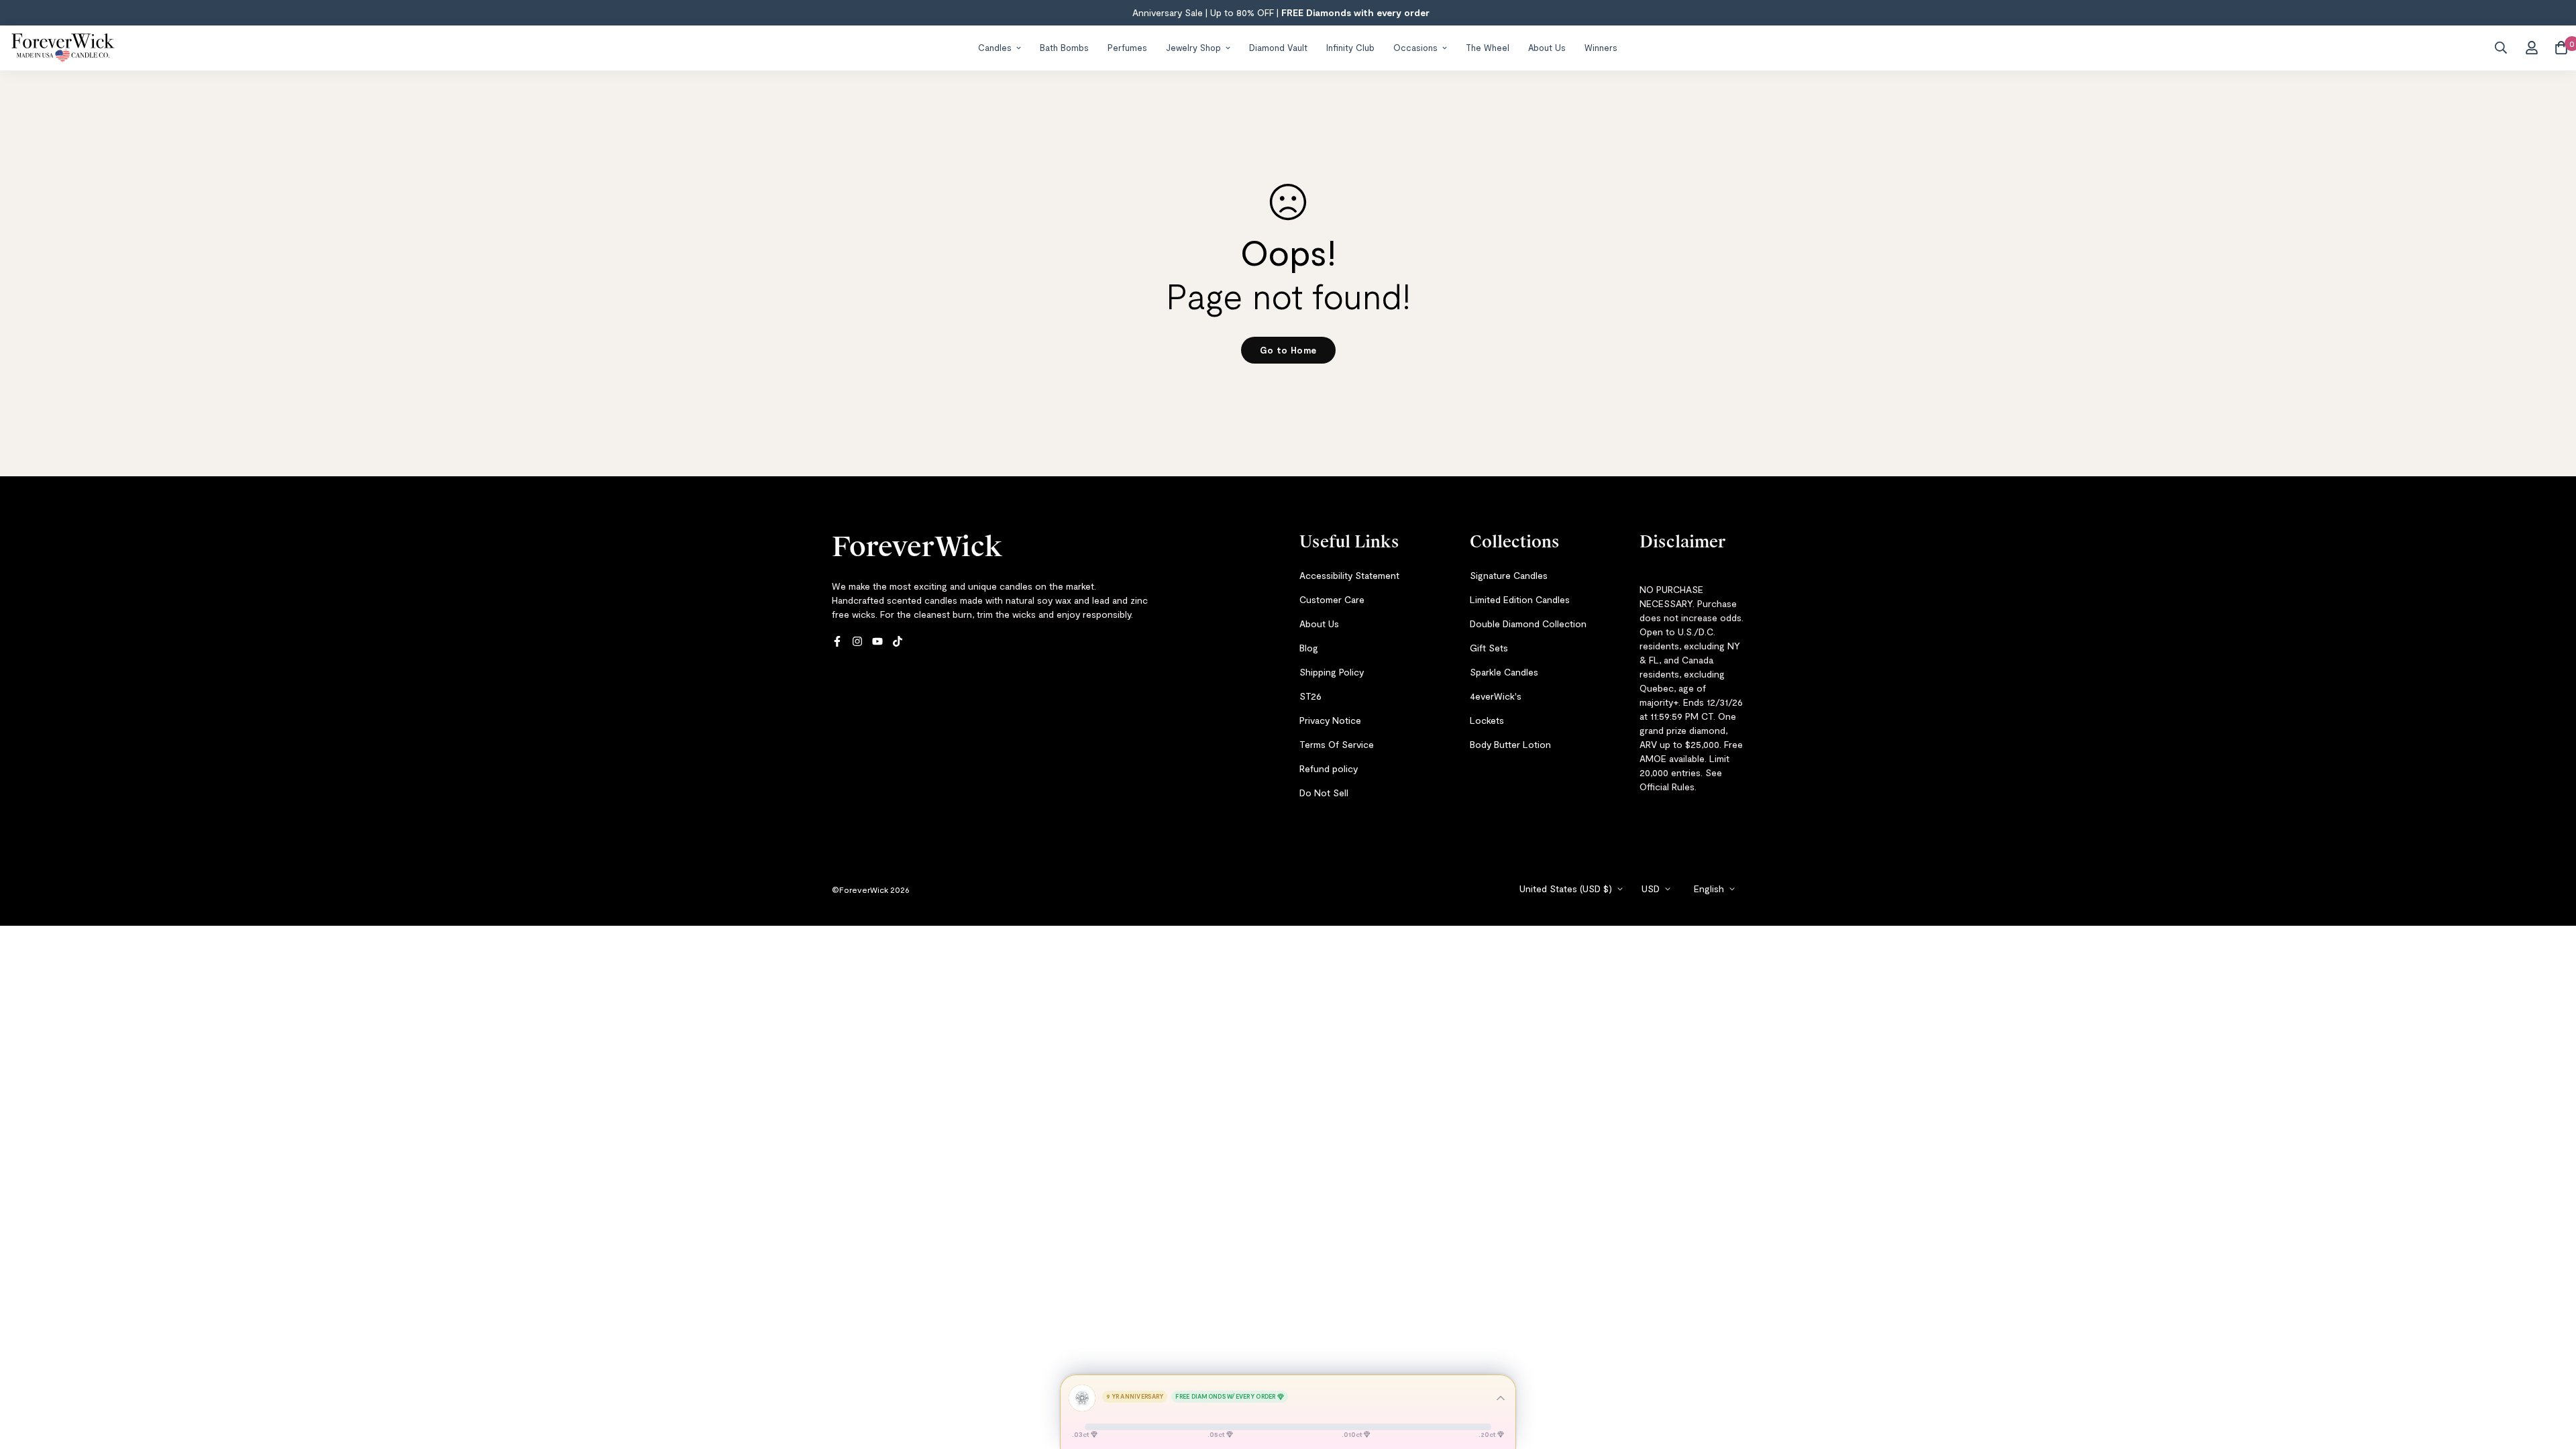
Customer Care (1332, 599)
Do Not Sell (1324, 793)
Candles (995, 47)
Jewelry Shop (1193, 47)
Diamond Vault (1278, 47)
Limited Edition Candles (1520, 599)
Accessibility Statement (1349, 575)
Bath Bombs (1064, 47)
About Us (1547, 47)
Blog (1309, 648)
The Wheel (1488, 47)
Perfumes (1127, 47)
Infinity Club (1350, 47)
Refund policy (1329, 768)
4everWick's (1496, 696)
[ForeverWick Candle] (63, 48)
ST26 (1310, 696)
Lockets (1487, 720)
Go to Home (1288, 350)
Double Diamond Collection (1528, 624)
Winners (1601, 47)
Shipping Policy (1332, 672)
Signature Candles (1509, 575)
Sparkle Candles (1504, 672)
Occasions (1415, 47)
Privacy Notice (1330, 720)
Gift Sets (1489, 648)
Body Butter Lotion (1510, 744)
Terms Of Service (1337, 744)
